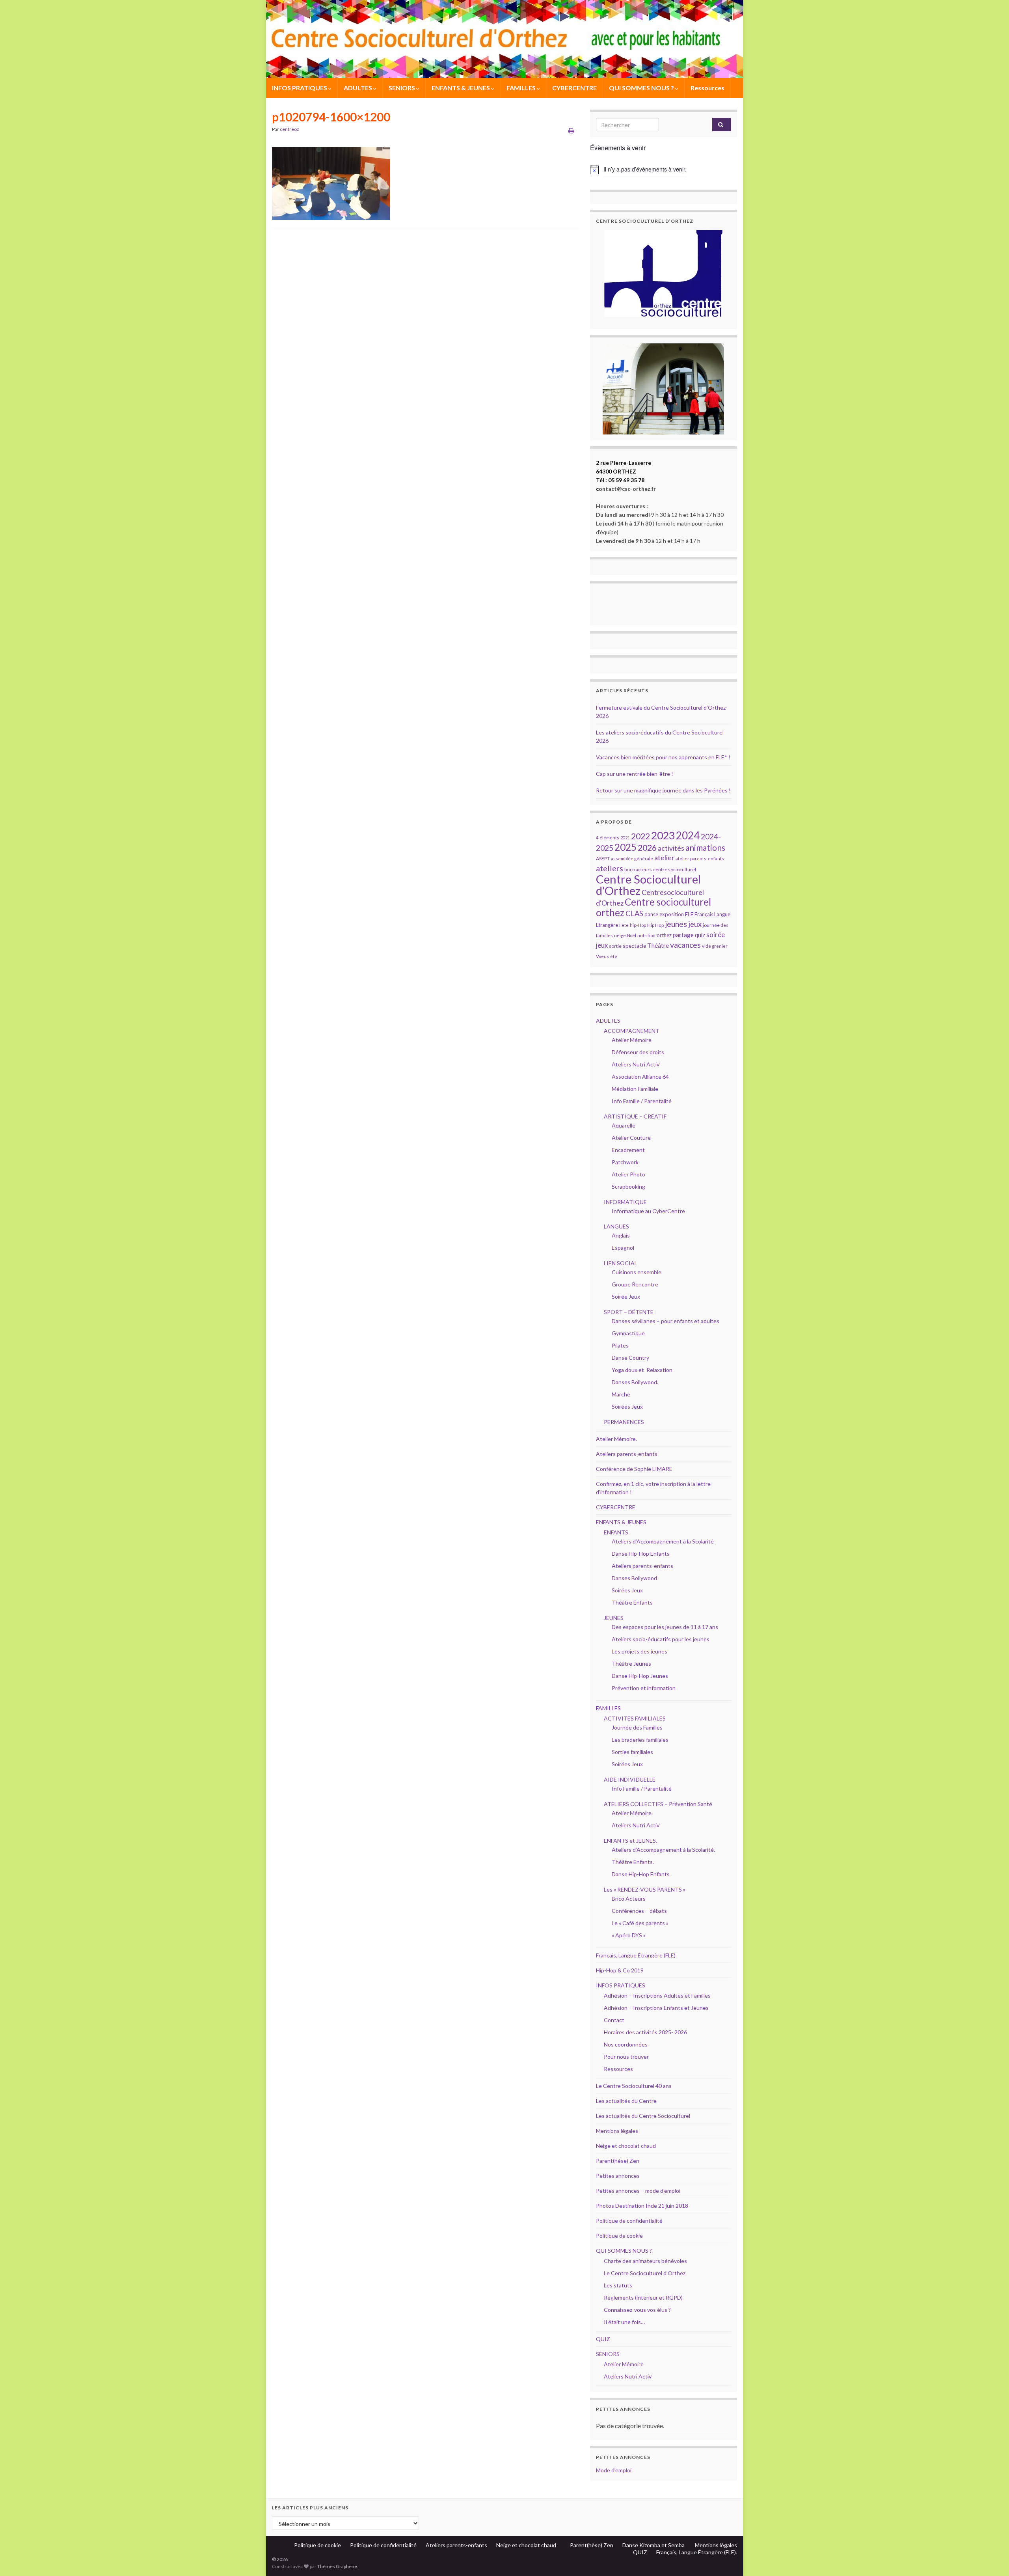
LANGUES (616, 1226)
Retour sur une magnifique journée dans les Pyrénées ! (663, 790)
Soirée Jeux (626, 1296)
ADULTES (358, 88)
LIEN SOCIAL (621, 1263)
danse (651, 914)
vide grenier (715, 946)
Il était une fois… (624, 2322)
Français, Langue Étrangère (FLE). (697, 2552)
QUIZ (603, 2339)
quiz (700, 935)
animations (705, 847)
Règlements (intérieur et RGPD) (643, 2297)
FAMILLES (522, 88)
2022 (640, 836)
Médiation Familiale (635, 1089)
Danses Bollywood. (635, 1382)
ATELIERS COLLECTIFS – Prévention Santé (658, 1804)
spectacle (634, 946)
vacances (685, 945)
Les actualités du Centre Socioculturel (643, 2116)
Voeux (602, 956)
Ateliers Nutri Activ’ (636, 1064)
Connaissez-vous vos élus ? (637, 2310)
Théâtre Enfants (632, 1602)
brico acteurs (638, 870)
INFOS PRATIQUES (300, 88)
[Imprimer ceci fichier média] (571, 130)
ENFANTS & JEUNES (461, 88)
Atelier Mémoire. (616, 1439)
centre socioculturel (675, 870)
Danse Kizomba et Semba (654, 2545)
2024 (688, 835)
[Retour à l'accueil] (504, 39)
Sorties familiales (632, 1752)
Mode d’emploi (614, 2470)
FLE (689, 914)
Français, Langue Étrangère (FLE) (636, 1955)
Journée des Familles (637, 1727)
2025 (626, 847)
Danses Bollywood (634, 1578)
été (614, 956)
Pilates (620, 1345)
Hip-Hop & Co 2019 (620, 1970)
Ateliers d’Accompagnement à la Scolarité (663, 1541)
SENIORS (402, 88)
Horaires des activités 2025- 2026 (645, 2032)
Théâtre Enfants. (633, 1862)
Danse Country (630, 1358)
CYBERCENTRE (574, 88)
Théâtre (658, 945)
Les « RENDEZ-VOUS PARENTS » (645, 1889)
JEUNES (614, 1618)
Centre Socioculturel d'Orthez (648, 885)
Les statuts (618, 2285)
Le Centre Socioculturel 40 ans (634, 2086)
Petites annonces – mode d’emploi (638, 2191)
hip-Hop (638, 925)
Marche (621, 1394)
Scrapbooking (628, 1186)
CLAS (634, 913)
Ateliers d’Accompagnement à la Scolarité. (663, 1850)
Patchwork (625, 1162)
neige (620, 935)
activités (671, 848)
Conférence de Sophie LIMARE (634, 1469)
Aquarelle (624, 1125)
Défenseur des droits (638, 1052)
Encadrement (628, 1150)
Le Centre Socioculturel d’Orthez (645, 2273)
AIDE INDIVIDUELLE (630, 1779)
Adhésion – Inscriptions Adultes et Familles (657, 1995)
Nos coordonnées (626, 2044)
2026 (647, 848)
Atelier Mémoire (632, 1040)
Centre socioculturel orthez (653, 907)
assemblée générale (632, 858)
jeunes (676, 924)
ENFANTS (616, 1532)
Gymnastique (628, 1333)
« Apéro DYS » (629, 1935)
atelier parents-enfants (700, 858)
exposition (672, 914)
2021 (625, 838)
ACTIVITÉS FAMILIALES (635, 1718)
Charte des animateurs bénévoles (645, 2261)
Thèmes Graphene (337, 2566)
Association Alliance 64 (640, 1076)
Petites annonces (618, 2176)
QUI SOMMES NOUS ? (642, 88)
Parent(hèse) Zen (618, 2161)
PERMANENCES (624, 1422)
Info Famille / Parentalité (642, 1101)
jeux (695, 924)
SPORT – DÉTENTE (629, 1312)
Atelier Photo (628, 1174)
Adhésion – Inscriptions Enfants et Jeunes (656, 2008)
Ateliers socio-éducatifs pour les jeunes (661, 1639)
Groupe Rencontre (635, 1284)
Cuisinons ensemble (637, 1272)
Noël (632, 935)
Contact (614, 2020)
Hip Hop (655, 925)
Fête (624, 925)
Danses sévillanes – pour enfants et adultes (666, 1321)
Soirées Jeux (627, 1406)
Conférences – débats (639, 1911)
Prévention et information (644, 1688)
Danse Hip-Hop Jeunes (640, 1676)
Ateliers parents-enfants (627, 1454)
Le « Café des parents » (641, 1923)
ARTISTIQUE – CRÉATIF (635, 1116)
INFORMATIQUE (625, 1202)
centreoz (289, 129)
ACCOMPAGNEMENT (632, 1031)
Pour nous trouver (626, 2057)
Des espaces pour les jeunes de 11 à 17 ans (665, 1627)
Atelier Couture (631, 1138)
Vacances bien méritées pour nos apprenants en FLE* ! (663, 757)
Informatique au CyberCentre (648, 1211)
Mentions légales (617, 2131)
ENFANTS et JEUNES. (630, 1841)
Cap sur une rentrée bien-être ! (635, 774)
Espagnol (623, 1248)
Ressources (707, 88)
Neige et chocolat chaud (628, 2146)
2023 (663, 835)
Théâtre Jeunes (631, 1664)
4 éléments (608, 838)
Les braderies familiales (640, 1740)
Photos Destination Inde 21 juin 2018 (642, 2206)
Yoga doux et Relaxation (642, 1370)
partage (683, 935)
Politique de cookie (619, 2236)
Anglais (621, 1235)
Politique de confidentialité (629, 2221)
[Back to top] (991, 2558)
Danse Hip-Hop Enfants (641, 1554)
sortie (615, 946)
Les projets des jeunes (639, 1651)
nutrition (646, 935)
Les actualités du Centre (626, 2101)
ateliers (610, 868)
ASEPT (603, 858)
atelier (664, 858)
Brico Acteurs (629, 1898)
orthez (664, 935)
